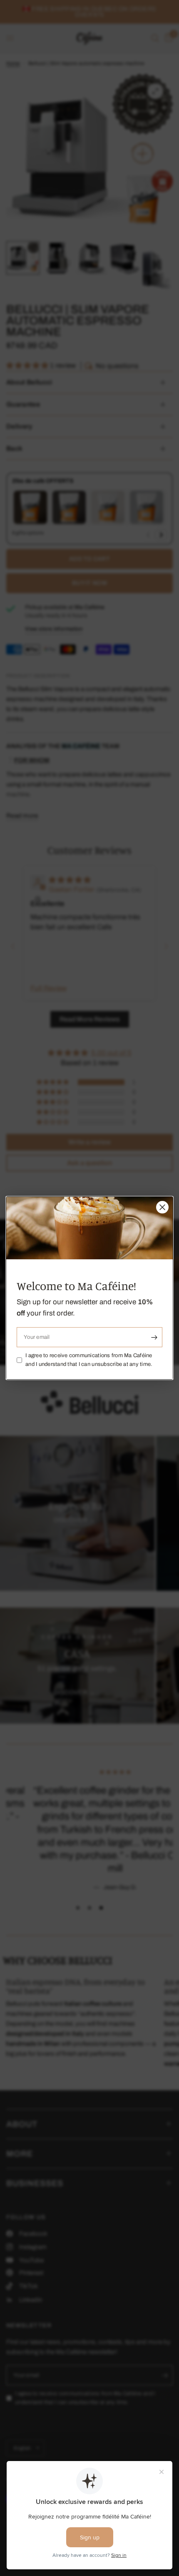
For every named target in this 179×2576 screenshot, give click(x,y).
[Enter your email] (154, 1337)
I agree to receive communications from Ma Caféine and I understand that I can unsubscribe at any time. (89, 1360)
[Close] (162, 1207)
